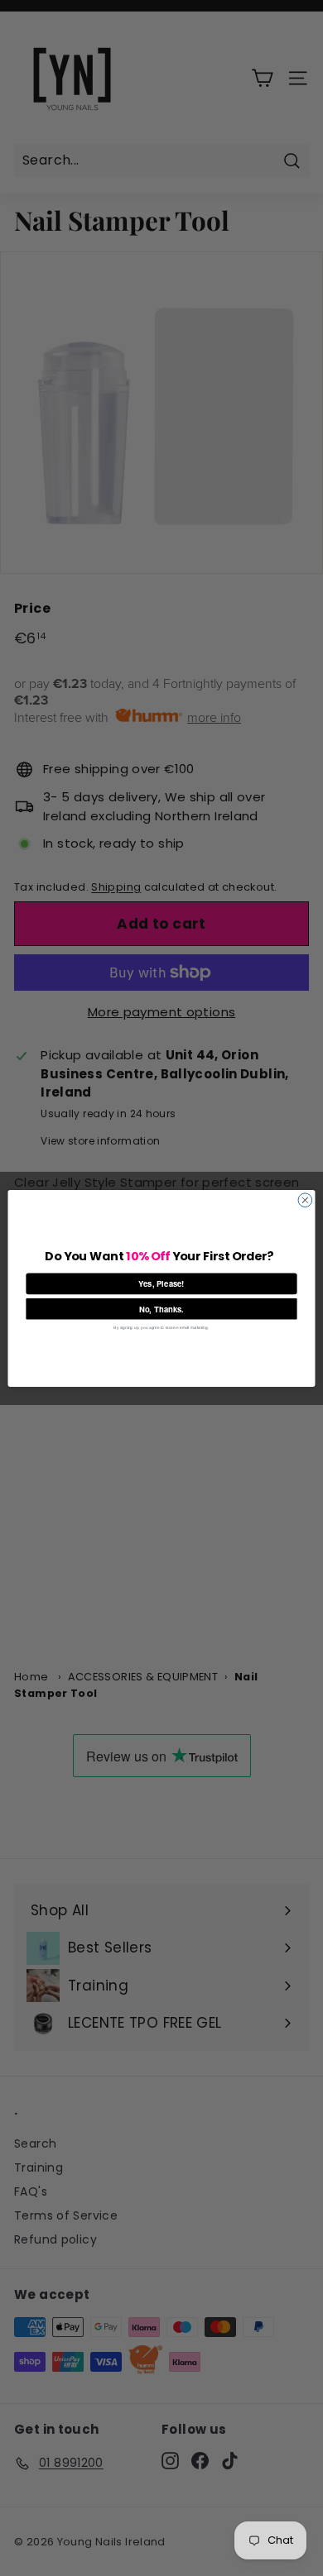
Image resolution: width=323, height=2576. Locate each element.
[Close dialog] (305, 1200)
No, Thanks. (161, 1308)
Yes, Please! (161, 1283)
